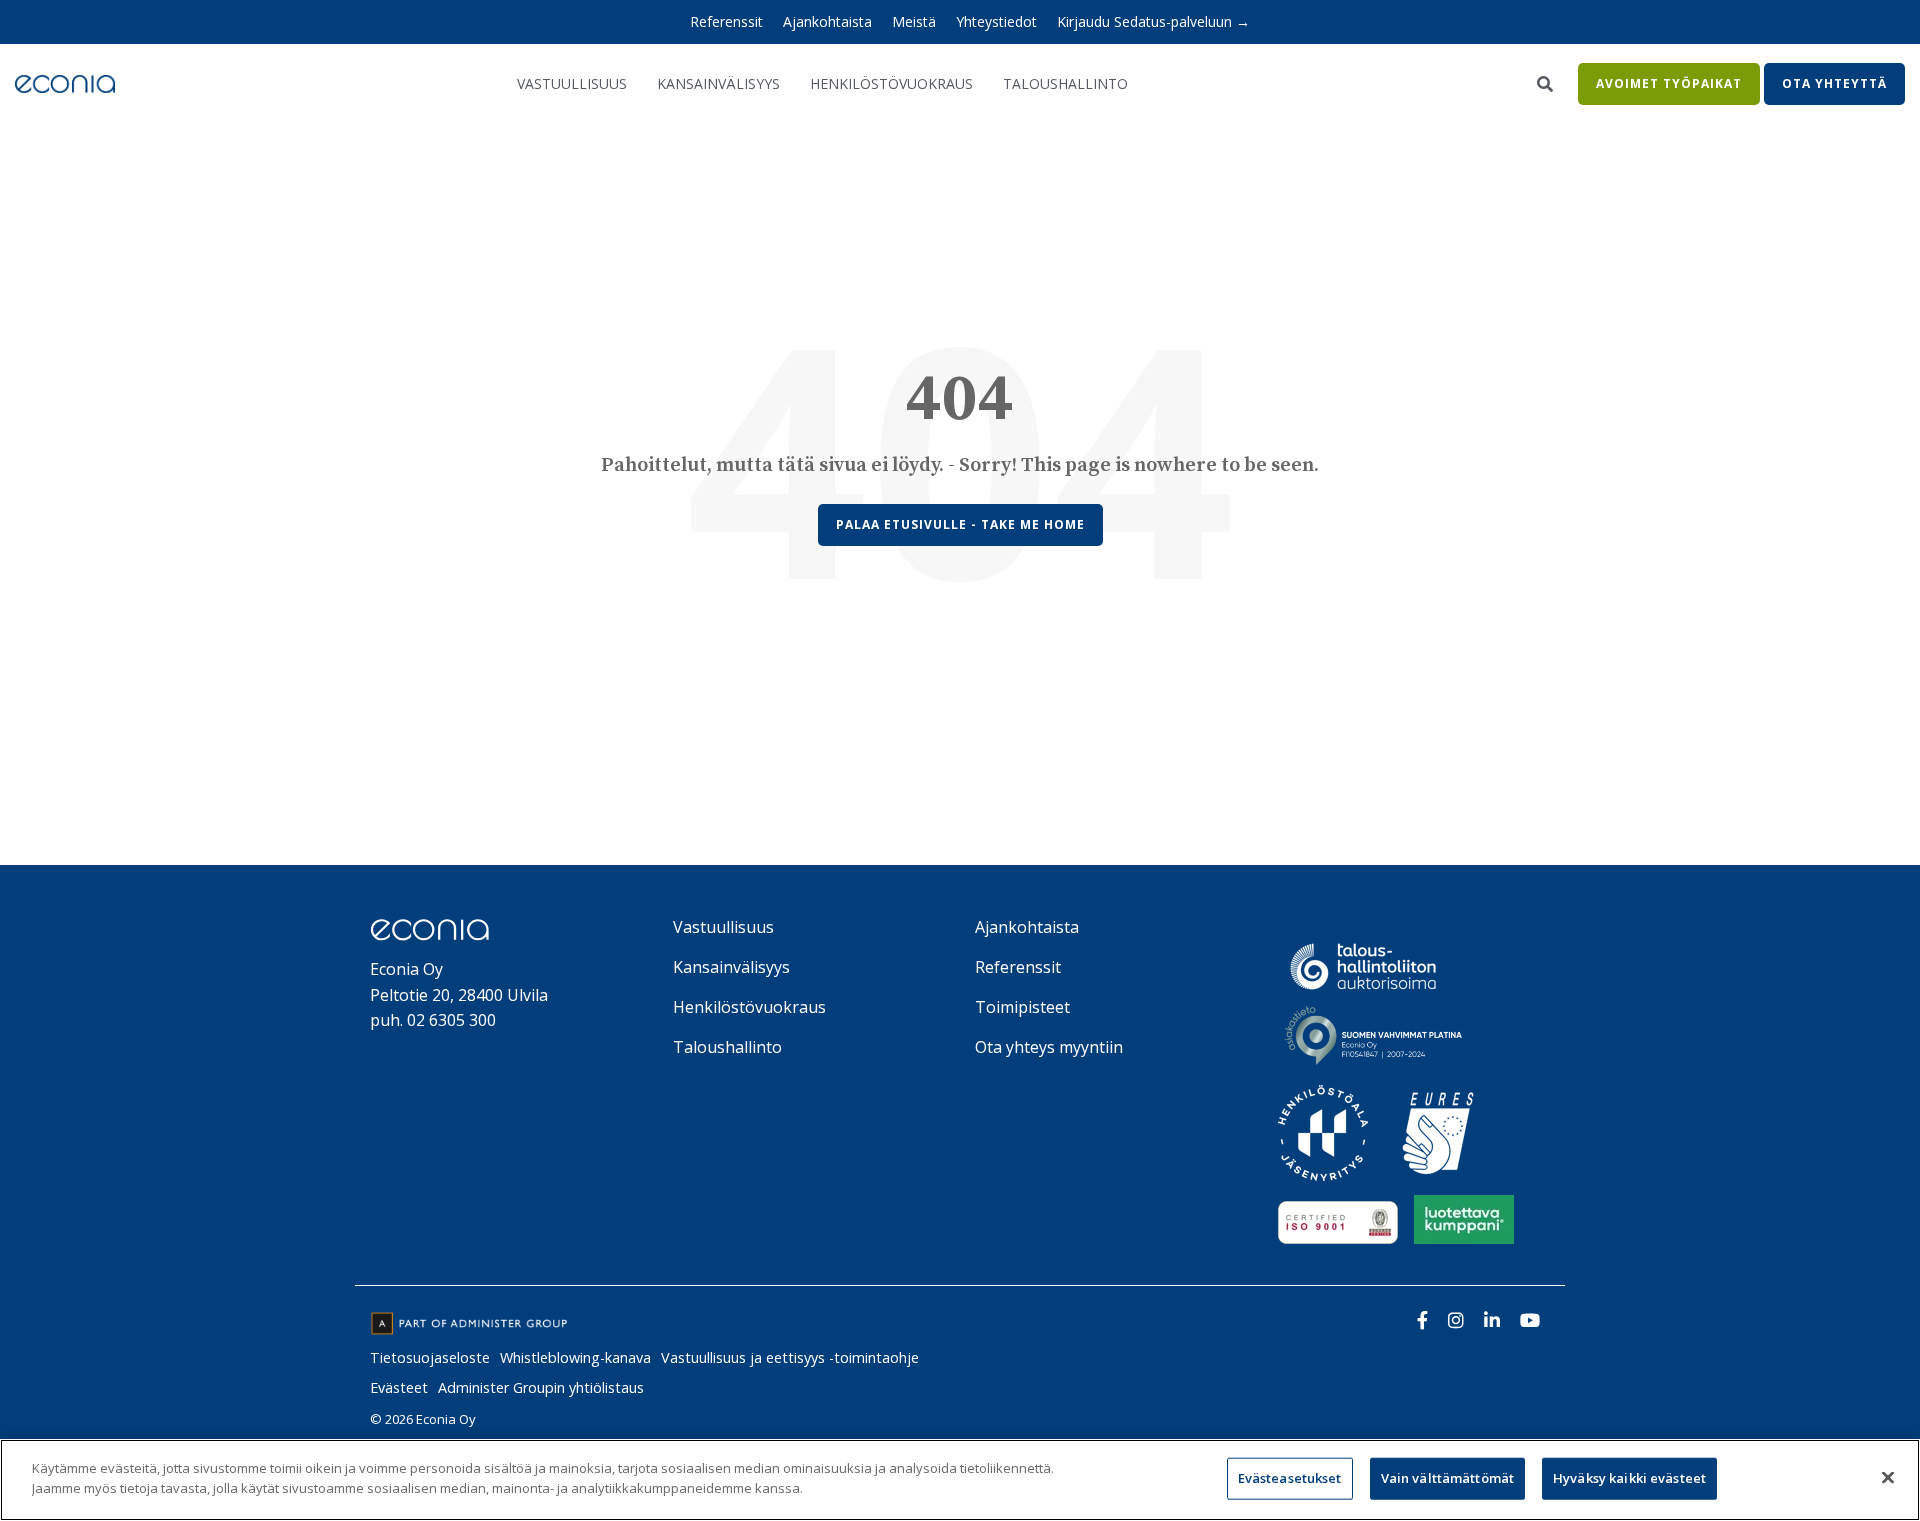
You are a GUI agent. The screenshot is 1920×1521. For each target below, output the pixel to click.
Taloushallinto (1065, 83)
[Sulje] (1888, 1477)
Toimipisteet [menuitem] (1022, 1007)
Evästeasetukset (1290, 1478)
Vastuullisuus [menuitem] (723, 927)
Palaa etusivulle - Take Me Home (960, 524)
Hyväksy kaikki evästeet (1629, 1478)
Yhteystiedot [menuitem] (996, 21)
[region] (960, 1480)
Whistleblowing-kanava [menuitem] (575, 1357)
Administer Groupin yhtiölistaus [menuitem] (541, 1387)
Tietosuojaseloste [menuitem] (430, 1357)
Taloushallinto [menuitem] (727, 1047)
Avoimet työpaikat (1669, 83)
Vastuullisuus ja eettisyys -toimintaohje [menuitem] (790, 1357)
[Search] (1544, 84)
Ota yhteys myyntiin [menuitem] (1049, 1047)
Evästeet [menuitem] (399, 1387)
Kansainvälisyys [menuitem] (731, 967)
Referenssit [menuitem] (726, 21)
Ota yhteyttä (1834, 83)
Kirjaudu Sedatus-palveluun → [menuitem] (1153, 21)
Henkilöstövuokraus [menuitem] (749, 1007)
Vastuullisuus (572, 83)
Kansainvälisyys (718, 83)
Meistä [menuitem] (914, 21)
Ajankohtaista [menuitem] (827, 21)
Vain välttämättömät (1447, 1478)
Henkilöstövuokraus (891, 83)
